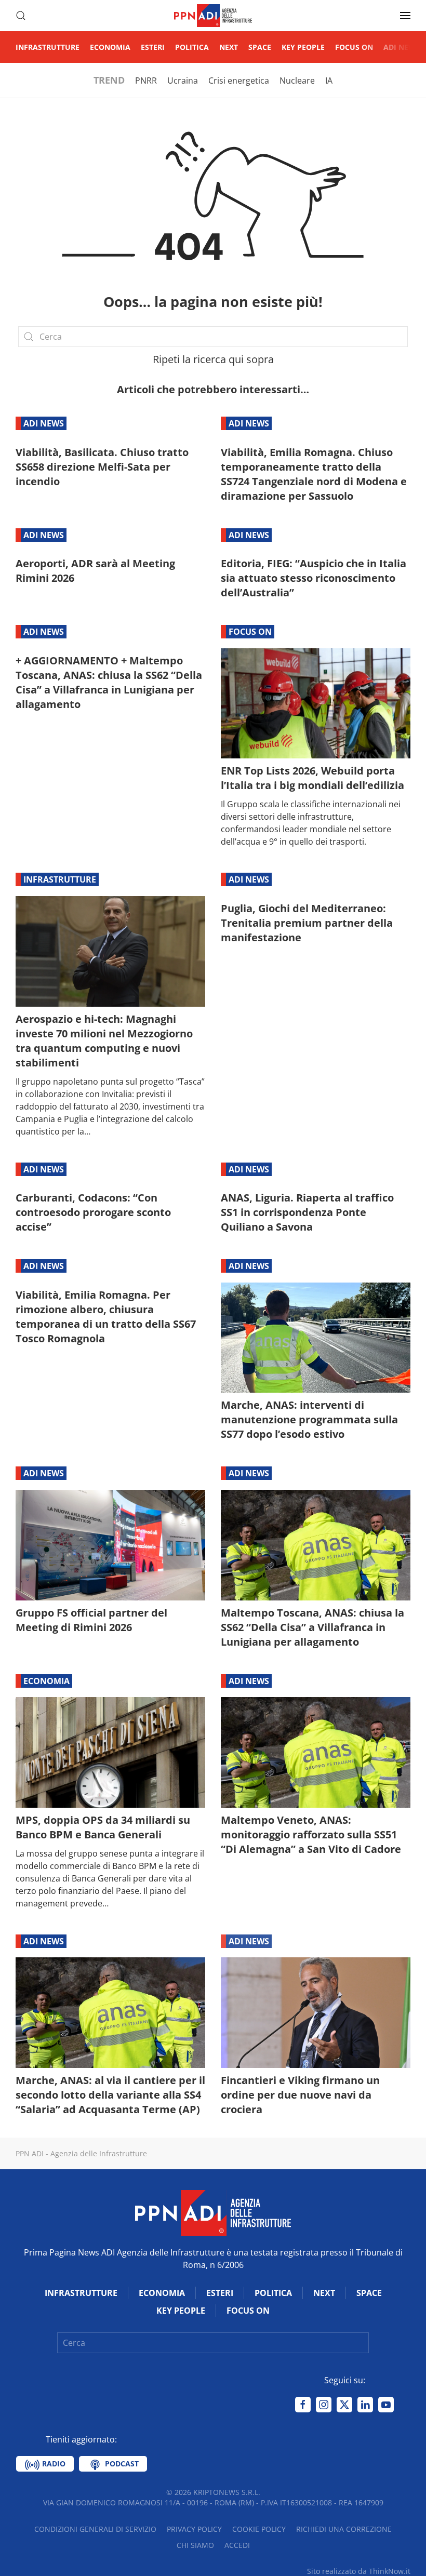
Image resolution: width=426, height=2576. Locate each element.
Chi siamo (195, 2545)
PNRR (146, 81)
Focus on (354, 47)
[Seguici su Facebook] (303, 2405)
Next (229, 47)
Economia (110, 47)
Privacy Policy (194, 2529)
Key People (303, 47)
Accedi (237, 2545)
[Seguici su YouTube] (386, 2405)
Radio (53, 2464)
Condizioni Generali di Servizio (95, 2529)
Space (260, 47)
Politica (192, 47)
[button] (21, 16)
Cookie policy (259, 2529)
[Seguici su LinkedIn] (365, 2405)
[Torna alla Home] (213, 16)
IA (329, 81)
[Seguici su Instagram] (324, 2405)
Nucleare (297, 81)
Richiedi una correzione (344, 2529)
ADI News (402, 47)
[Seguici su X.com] (344, 2405)
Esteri (153, 47)
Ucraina (183, 81)
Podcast (121, 2464)
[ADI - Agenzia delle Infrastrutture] (213, 2212)
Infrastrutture (48, 47)
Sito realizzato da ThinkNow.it (359, 2571)
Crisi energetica (239, 81)
